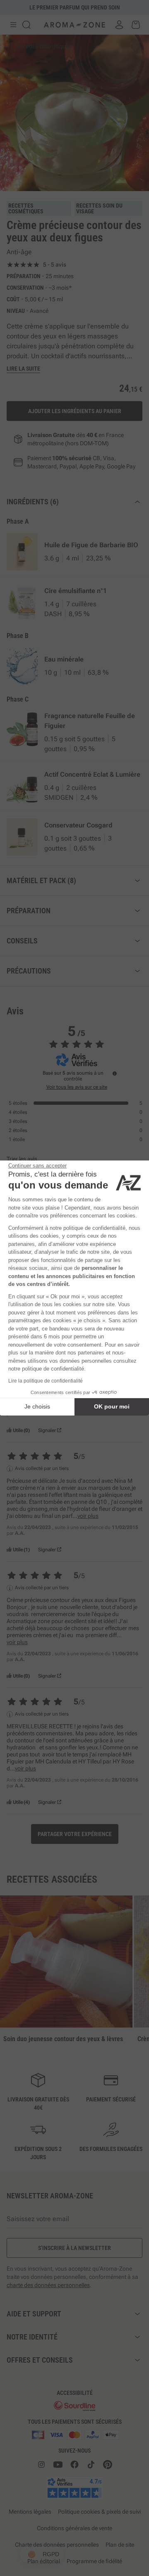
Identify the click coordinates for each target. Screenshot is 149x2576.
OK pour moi (112, 1406)
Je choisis (37, 1406)
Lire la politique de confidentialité (46, 1381)
